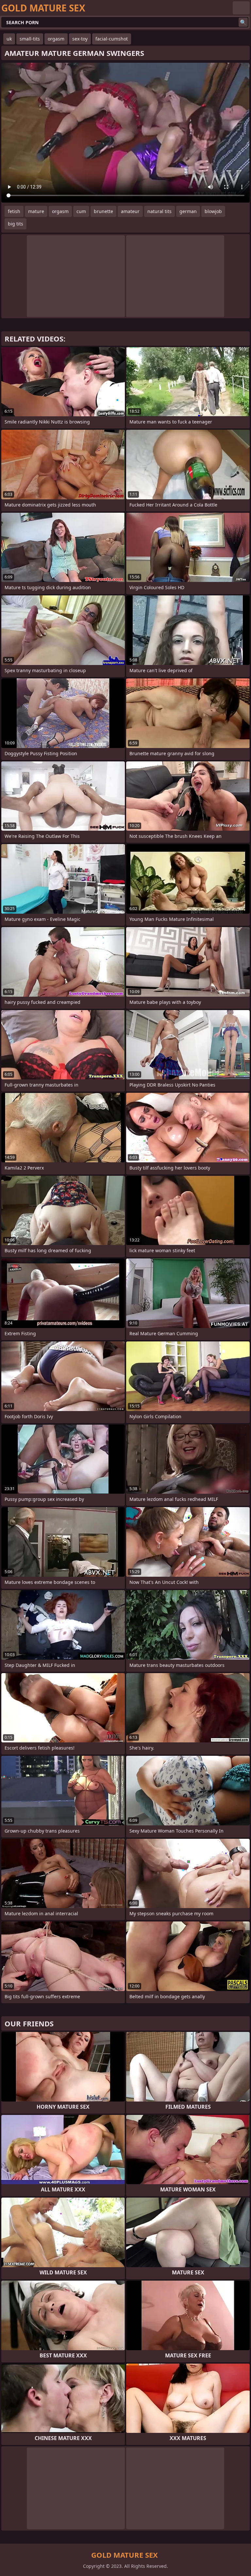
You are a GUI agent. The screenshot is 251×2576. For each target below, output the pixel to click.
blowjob (213, 211)
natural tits (159, 211)
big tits (16, 224)
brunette (103, 211)
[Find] (243, 22)
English (241, 8)
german (188, 211)
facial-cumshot (112, 39)
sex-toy (80, 39)
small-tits (30, 39)
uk (9, 39)
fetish (14, 211)
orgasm (56, 39)
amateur (130, 211)
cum (81, 211)
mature (36, 211)
